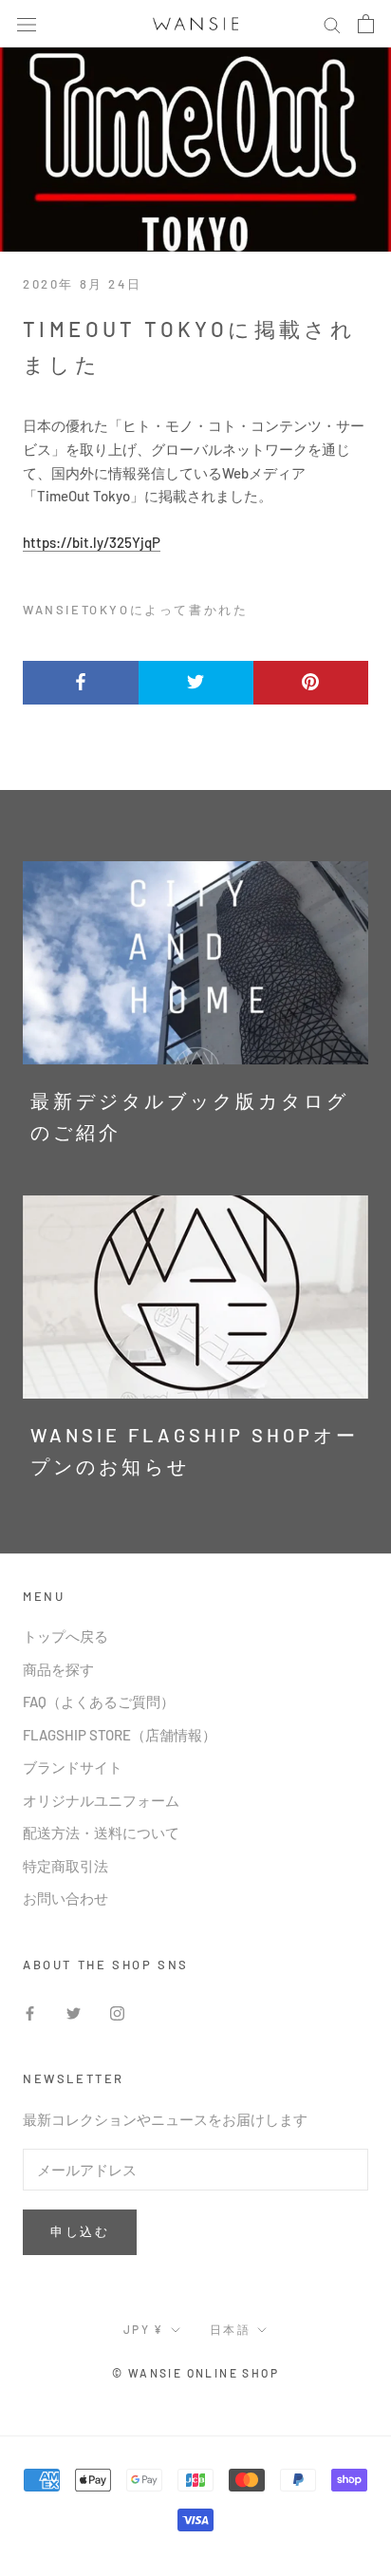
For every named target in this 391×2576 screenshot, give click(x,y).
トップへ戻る (65, 1636)
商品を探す (58, 1669)
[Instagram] (117, 2012)
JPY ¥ (144, 2329)
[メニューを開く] (27, 24)
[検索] (332, 24)
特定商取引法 (65, 1866)
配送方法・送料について (101, 1833)
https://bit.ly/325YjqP (92, 542)
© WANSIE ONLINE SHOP (195, 2373)
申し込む (80, 2231)
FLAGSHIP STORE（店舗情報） (120, 1735)
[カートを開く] (366, 24)
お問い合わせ (65, 1898)
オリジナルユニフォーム (101, 1800)
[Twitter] (74, 2012)
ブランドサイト (73, 1767)
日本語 (230, 2329)
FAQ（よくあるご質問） (99, 1702)
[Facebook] (30, 2012)
